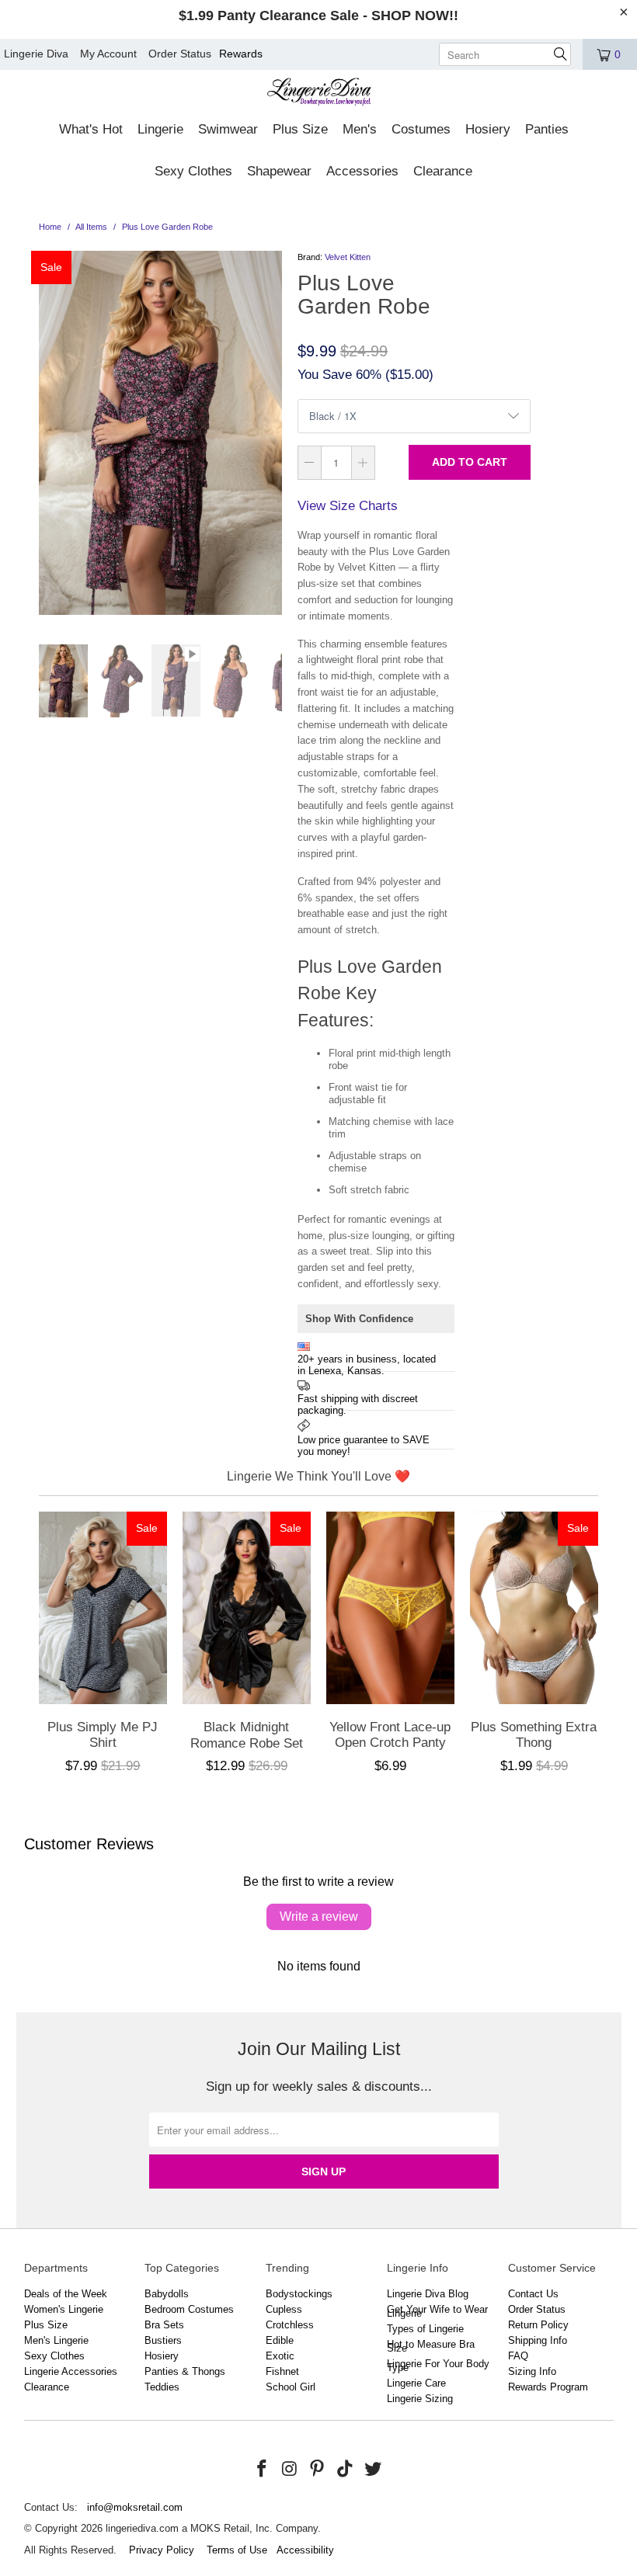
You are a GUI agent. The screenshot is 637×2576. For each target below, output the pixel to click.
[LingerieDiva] (319, 94)
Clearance (47, 2387)
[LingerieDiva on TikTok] (346, 2470)
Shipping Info (538, 2340)
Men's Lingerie (56, 2340)
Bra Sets (164, 2325)
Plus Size (46, 2325)
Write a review (319, 1916)
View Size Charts (348, 506)
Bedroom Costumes (189, 2309)
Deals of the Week (66, 2294)
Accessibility (305, 2550)
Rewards (241, 54)
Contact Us (533, 2294)
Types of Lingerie (425, 2329)
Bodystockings (299, 2294)
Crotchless (290, 2325)
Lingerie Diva (36, 54)
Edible (280, 2340)
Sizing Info (532, 2371)
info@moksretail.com (135, 2507)
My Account (108, 54)
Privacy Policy (162, 2550)
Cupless (284, 2309)
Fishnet (282, 2371)
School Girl (291, 2387)
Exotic (280, 2356)
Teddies (162, 2387)
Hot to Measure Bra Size (431, 2346)
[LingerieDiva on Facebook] (263, 2470)
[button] (91, 130)
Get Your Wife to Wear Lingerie (437, 2311)
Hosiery (162, 2356)
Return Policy (538, 2325)
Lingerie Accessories (71, 2371)
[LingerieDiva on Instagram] (290, 2470)
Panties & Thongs (185, 2371)
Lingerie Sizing (420, 2399)
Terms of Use (237, 2550)
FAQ (518, 2356)
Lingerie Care (416, 2383)
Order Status (180, 54)
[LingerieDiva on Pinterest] (318, 2470)
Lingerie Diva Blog (428, 2294)
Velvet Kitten (348, 257)
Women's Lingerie (64, 2309)
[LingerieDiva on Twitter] (373, 2470)
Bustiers (163, 2340)
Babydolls (167, 2294)
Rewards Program (548, 2387)
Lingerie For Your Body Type (438, 2366)
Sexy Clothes (54, 2356)
